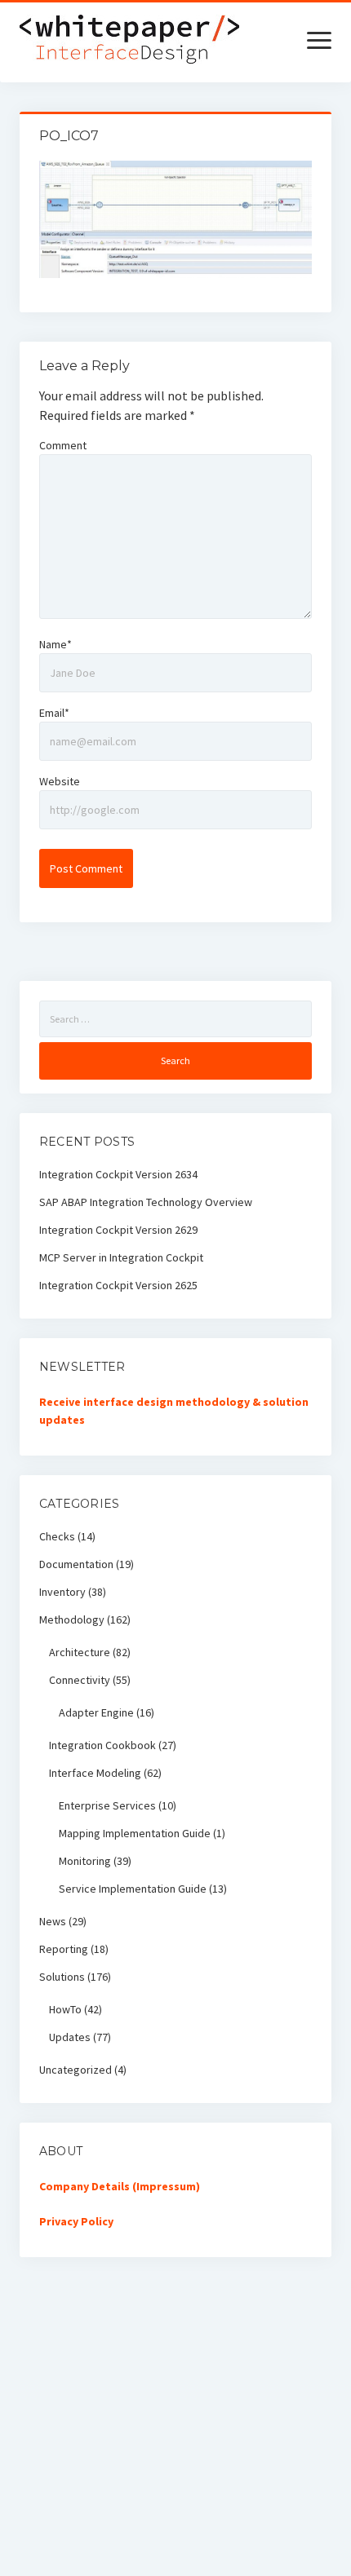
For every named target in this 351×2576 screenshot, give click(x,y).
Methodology (72, 1619)
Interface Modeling (95, 1773)
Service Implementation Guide (133, 1889)
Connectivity (80, 1680)
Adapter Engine (96, 1712)
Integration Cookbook (102, 1745)
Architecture (80, 1652)
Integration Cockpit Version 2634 (118, 1174)
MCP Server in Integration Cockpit (121, 1257)
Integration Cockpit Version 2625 (118, 1285)
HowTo (65, 2009)
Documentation (76, 1564)
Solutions (62, 1977)
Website (60, 781)
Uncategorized (76, 2070)
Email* (54, 713)
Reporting (64, 1949)
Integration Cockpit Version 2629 (118, 1230)
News (53, 1921)
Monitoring (85, 1861)
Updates (70, 2037)
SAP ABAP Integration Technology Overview (146, 1202)
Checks (57, 1536)
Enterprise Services (107, 1805)
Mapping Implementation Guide (135, 1833)
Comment (63, 445)
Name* (56, 644)
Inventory (62, 1592)
